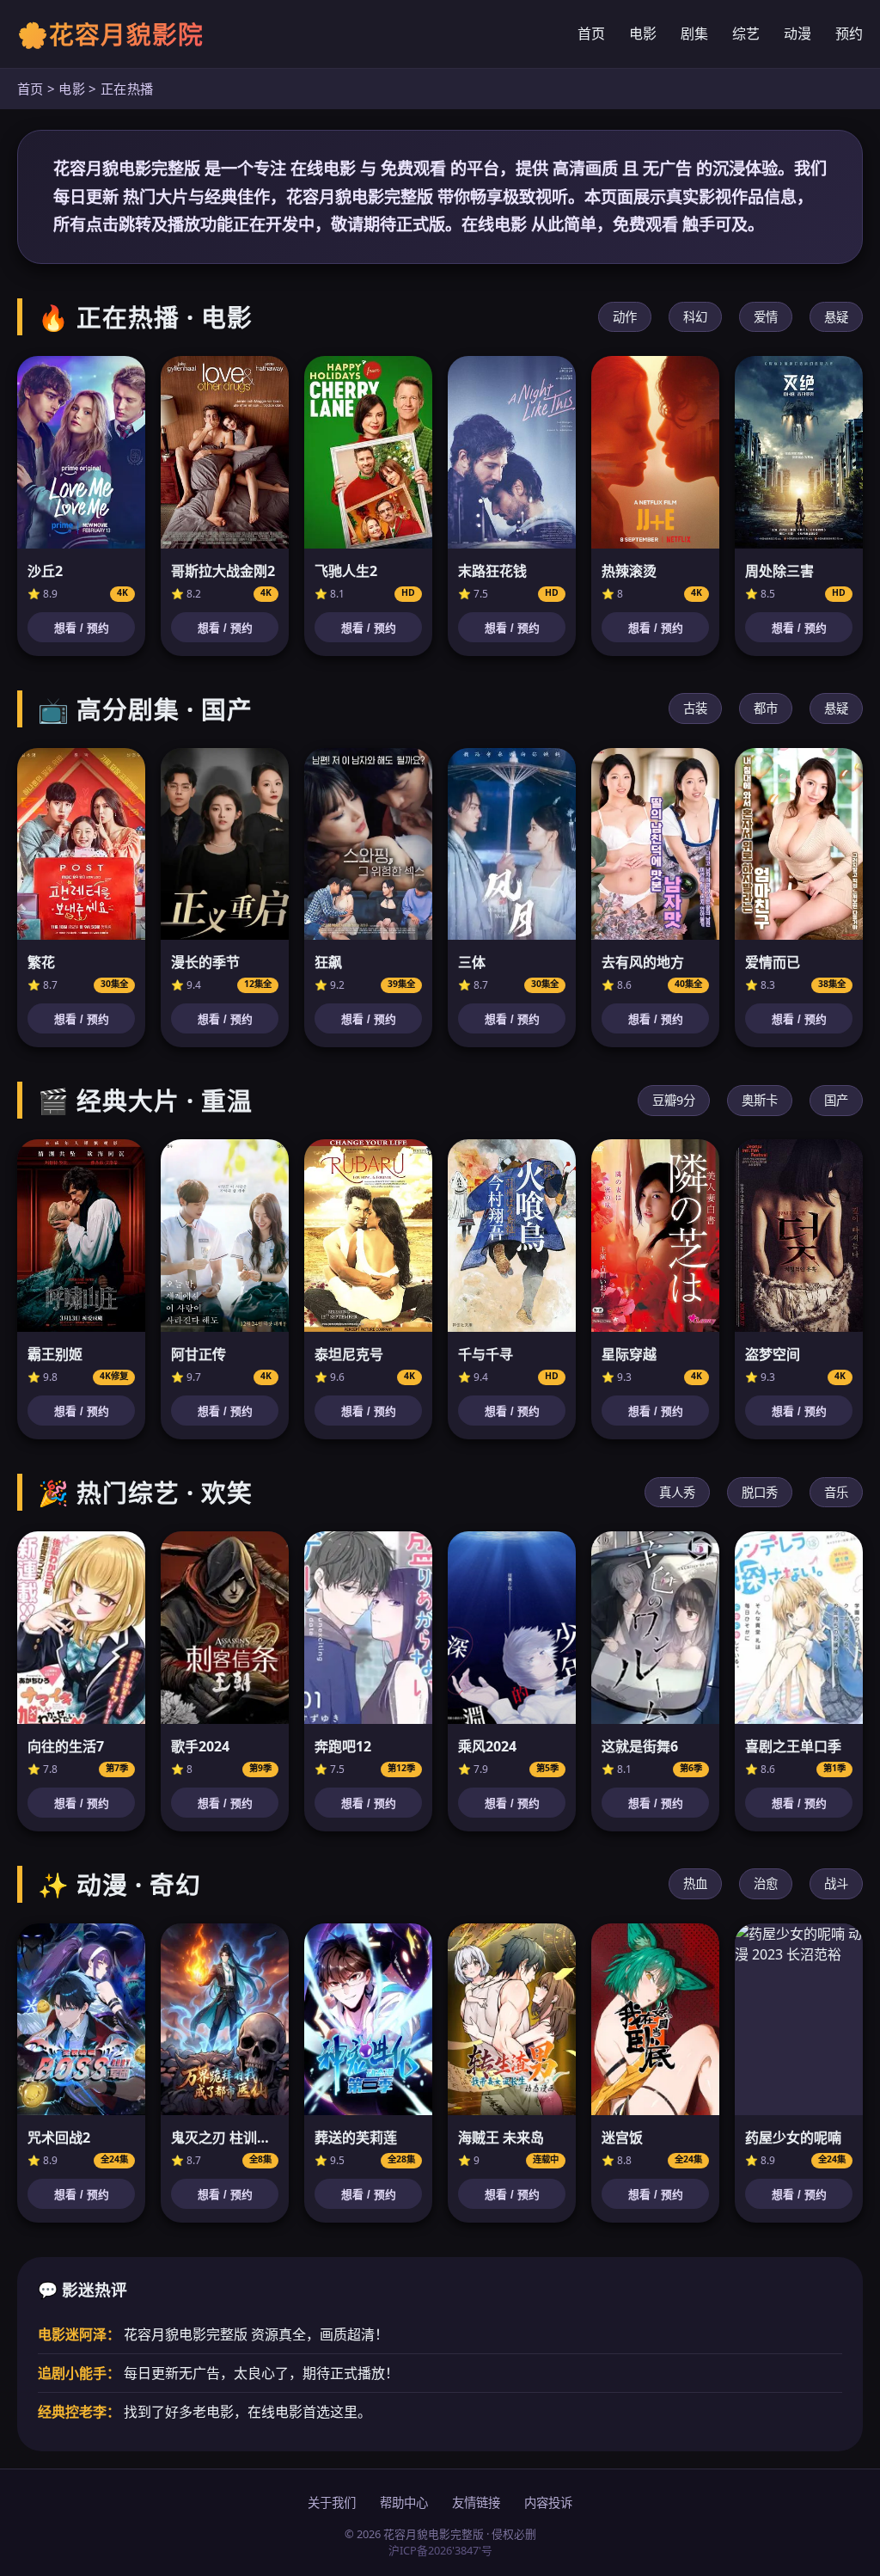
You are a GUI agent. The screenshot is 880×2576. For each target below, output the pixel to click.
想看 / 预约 (82, 628)
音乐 (836, 1492)
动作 (625, 317)
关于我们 (332, 2502)
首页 (591, 34)
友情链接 (476, 2502)
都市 (766, 708)
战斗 (836, 1883)
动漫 (797, 34)
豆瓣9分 (674, 1100)
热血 (695, 1883)
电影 (643, 34)
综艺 (746, 34)
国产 (836, 1100)
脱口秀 (760, 1492)
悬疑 (836, 317)
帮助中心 (404, 2502)
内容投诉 (548, 2502)
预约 (849, 34)
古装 (695, 708)
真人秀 (677, 1492)
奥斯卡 (760, 1100)
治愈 (766, 1883)
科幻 (695, 317)
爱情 (766, 317)
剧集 (694, 34)
